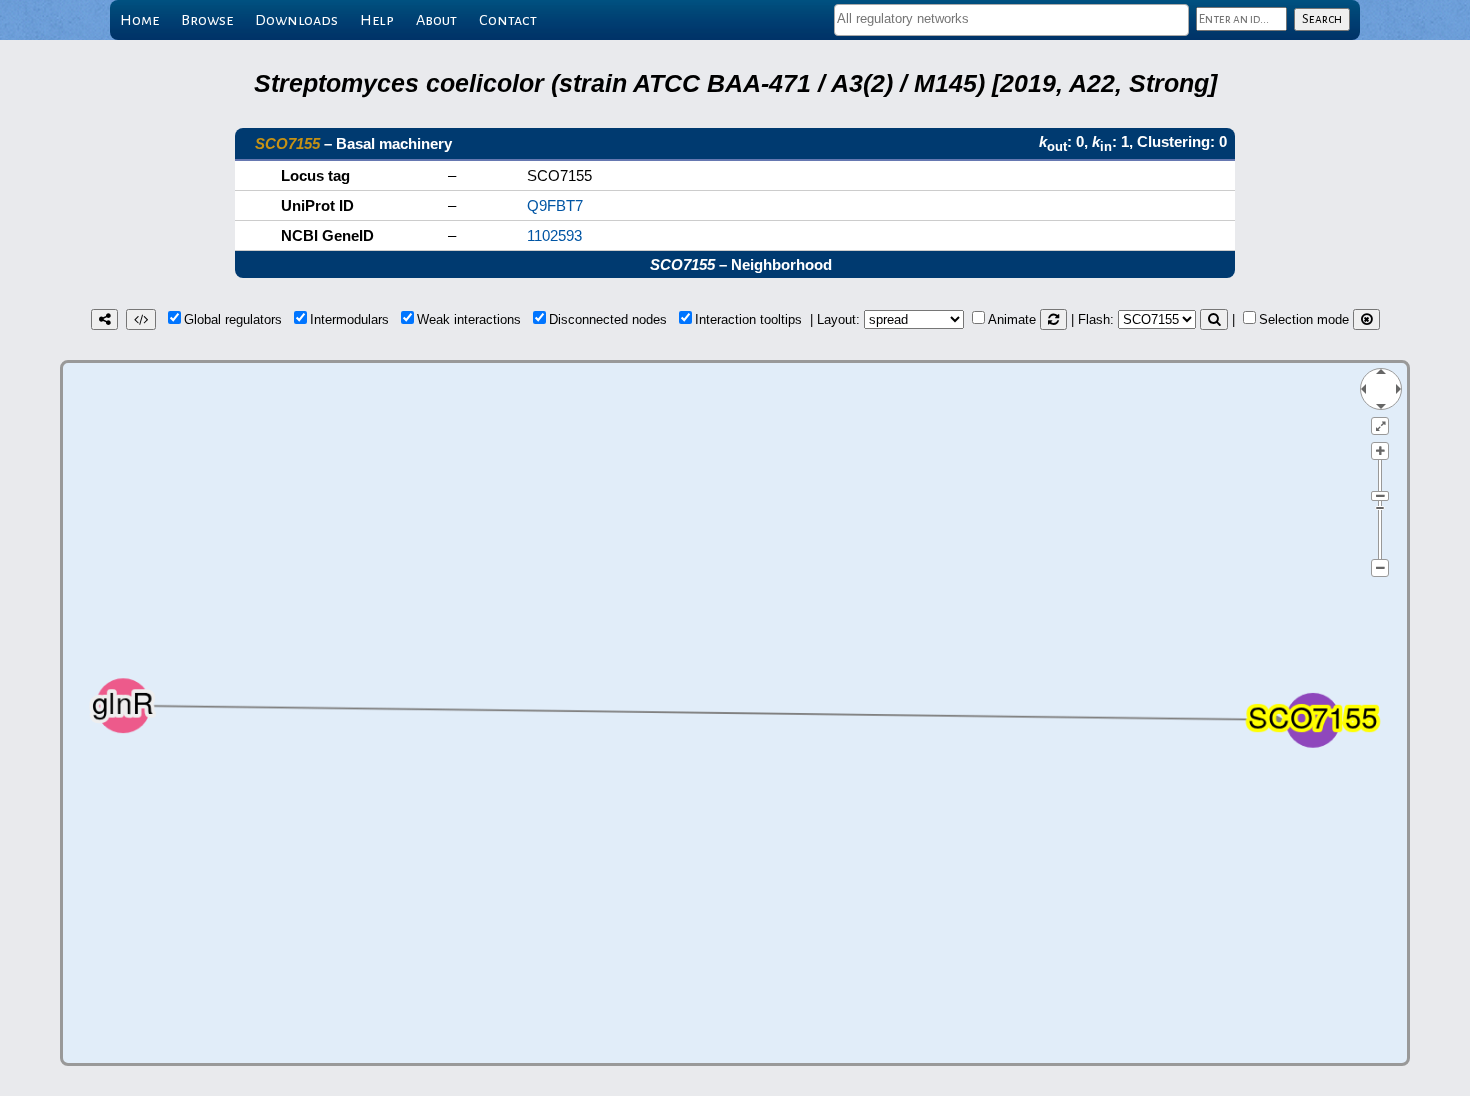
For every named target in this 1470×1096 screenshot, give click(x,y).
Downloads (296, 20)
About (436, 20)
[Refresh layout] (1053, 319)
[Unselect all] (1366, 319)
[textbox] (1011, 18)
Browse (207, 20)
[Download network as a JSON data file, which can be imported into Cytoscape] (141, 319)
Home (139, 20)
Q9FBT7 (555, 205)
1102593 (554, 235)
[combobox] (1011, 20)
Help (377, 20)
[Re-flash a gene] (1214, 319)
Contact (508, 20)
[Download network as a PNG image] (104, 319)
